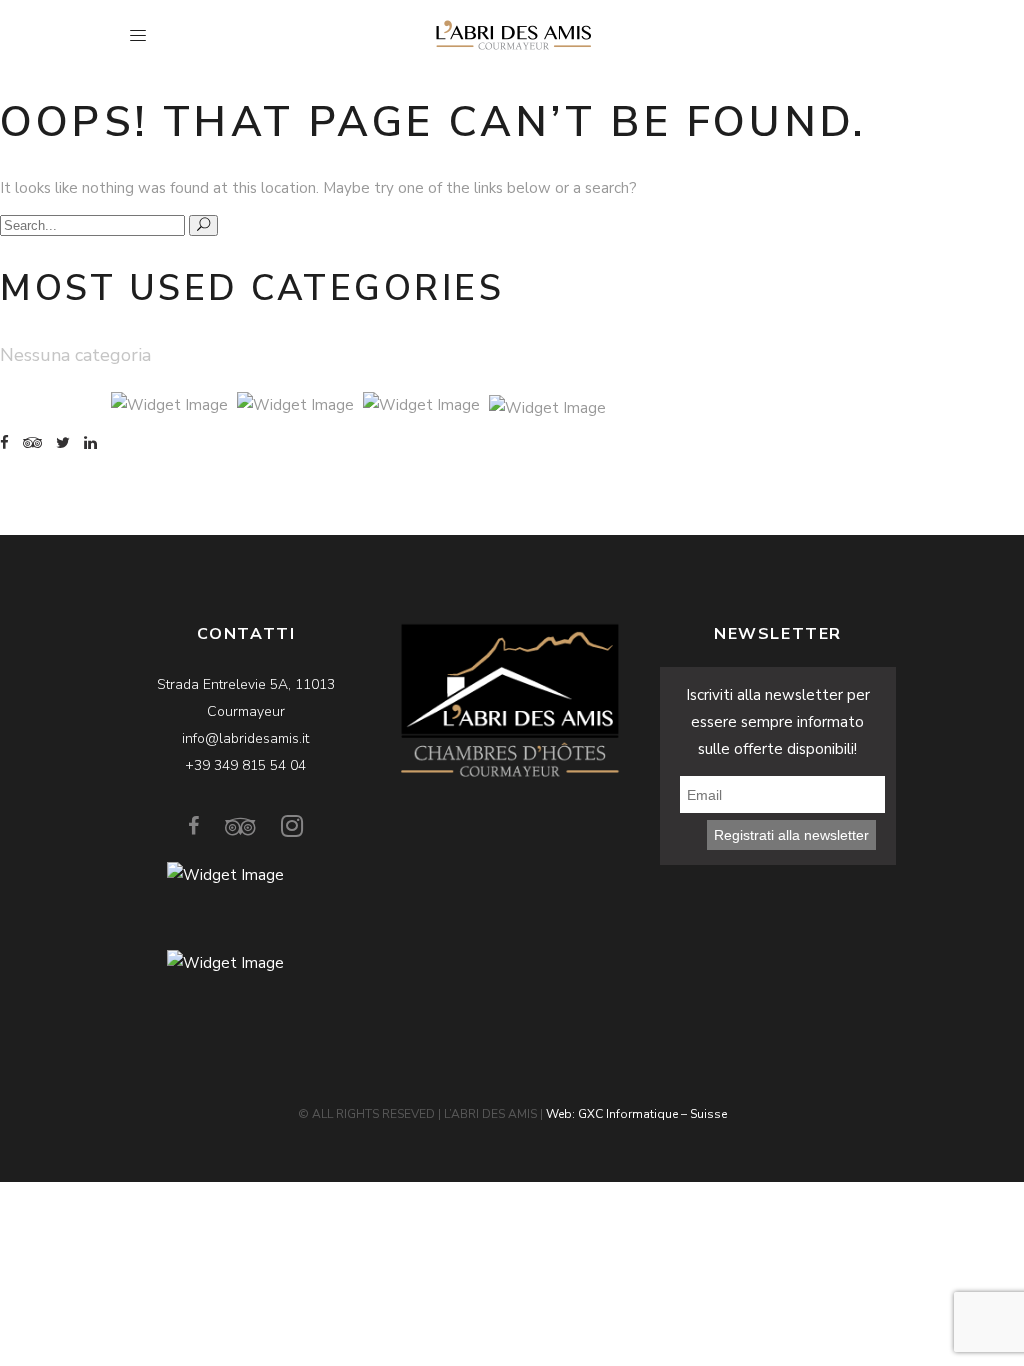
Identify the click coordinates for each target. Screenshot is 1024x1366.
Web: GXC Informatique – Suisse (636, 1114)
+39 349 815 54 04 (245, 765)
